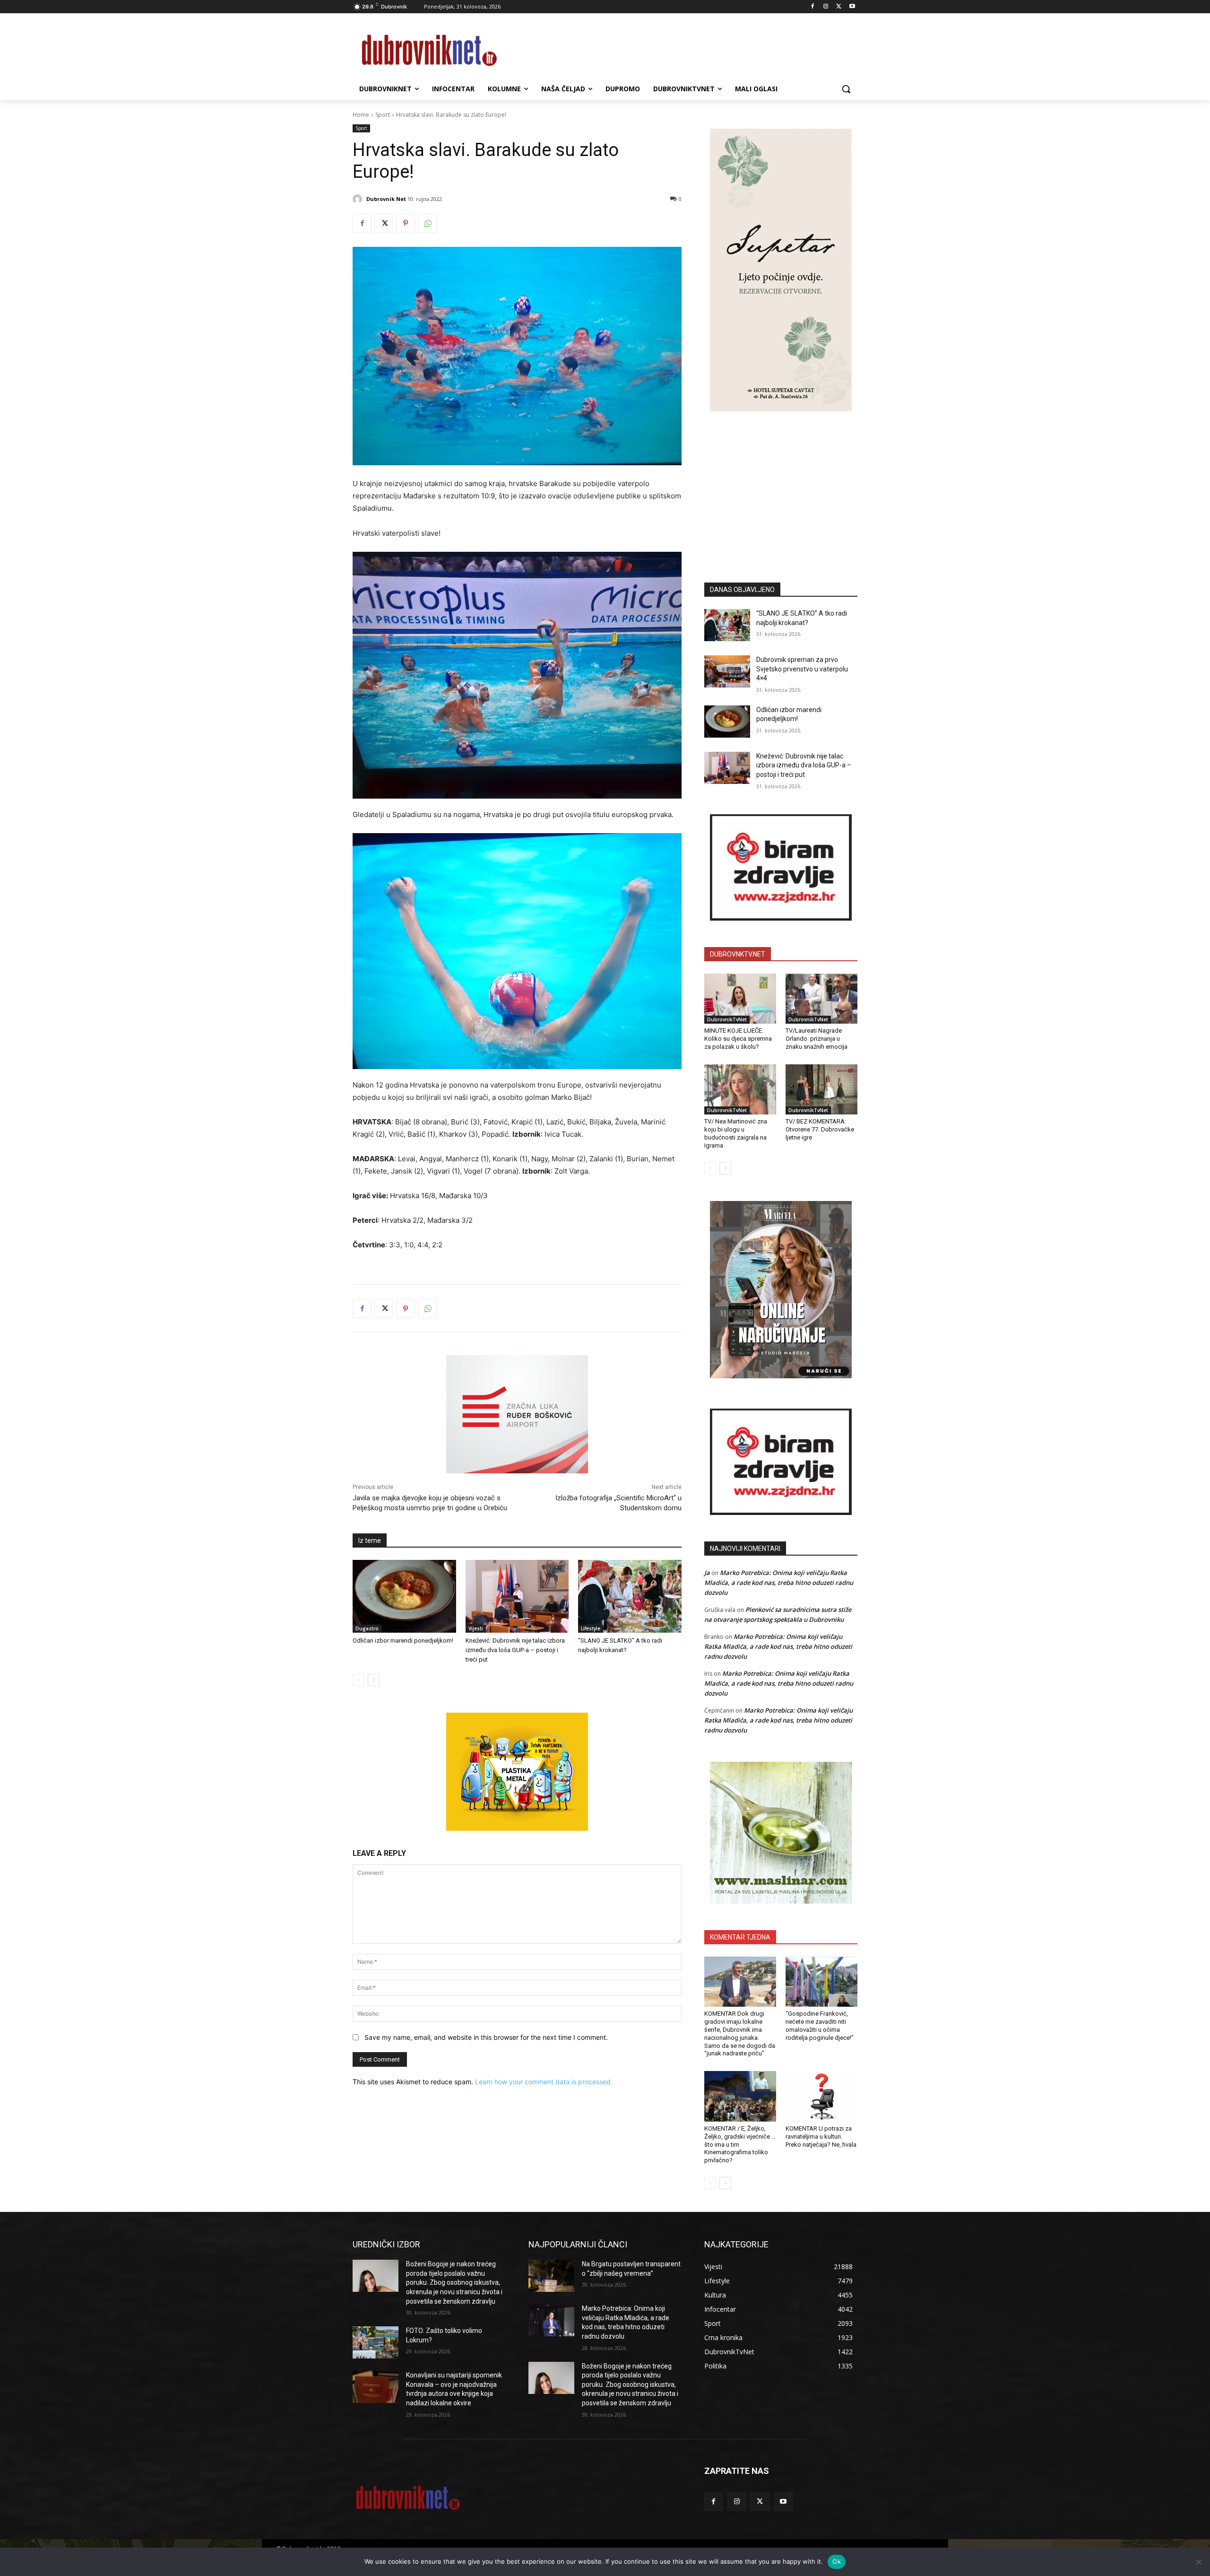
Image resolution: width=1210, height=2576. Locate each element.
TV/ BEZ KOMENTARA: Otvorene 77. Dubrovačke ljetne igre (820, 1129)
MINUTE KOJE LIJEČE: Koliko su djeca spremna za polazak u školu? (738, 1039)
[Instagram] (826, 7)
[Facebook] (813, 7)
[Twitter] (839, 7)
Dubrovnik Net (386, 199)
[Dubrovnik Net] (359, 199)
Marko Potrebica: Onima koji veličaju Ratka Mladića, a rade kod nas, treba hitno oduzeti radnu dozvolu (779, 1583)
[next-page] (374, 1680)
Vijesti (476, 1628)
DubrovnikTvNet (727, 1019)
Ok (837, 2561)
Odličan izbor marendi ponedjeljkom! (403, 1640)
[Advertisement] (781, 483)
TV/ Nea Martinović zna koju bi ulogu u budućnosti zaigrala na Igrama (736, 1133)
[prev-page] (359, 1680)
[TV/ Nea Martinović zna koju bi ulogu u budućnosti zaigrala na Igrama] (740, 1089)
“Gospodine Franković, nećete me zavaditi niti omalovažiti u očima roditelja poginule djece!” (820, 2026)
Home (361, 115)
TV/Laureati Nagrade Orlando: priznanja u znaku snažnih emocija (817, 1039)
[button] (846, 89)
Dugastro (367, 1628)
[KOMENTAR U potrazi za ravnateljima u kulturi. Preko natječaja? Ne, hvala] (821, 2096)
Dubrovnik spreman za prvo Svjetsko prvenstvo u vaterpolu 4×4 (802, 669)
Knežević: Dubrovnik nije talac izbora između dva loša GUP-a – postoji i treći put (515, 1650)
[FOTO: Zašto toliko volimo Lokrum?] (376, 2342)
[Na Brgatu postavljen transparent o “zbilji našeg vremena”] (551, 2276)
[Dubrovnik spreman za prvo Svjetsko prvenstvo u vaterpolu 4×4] (727, 671)
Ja (707, 1573)
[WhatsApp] (427, 223)
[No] (1198, 2562)
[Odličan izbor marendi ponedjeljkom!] (404, 1596)
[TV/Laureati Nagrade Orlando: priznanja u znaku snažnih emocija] (821, 999)
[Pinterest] (406, 223)
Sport (383, 115)
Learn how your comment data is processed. (544, 2082)
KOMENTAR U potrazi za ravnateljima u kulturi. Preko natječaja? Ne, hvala (821, 2137)
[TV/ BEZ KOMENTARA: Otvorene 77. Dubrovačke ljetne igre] (821, 1089)
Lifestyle (591, 1628)
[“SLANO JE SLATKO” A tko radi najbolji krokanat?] (630, 1596)
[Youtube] (852, 7)
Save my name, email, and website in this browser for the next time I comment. (486, 2037)
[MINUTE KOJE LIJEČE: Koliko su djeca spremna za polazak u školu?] (740, 999)
